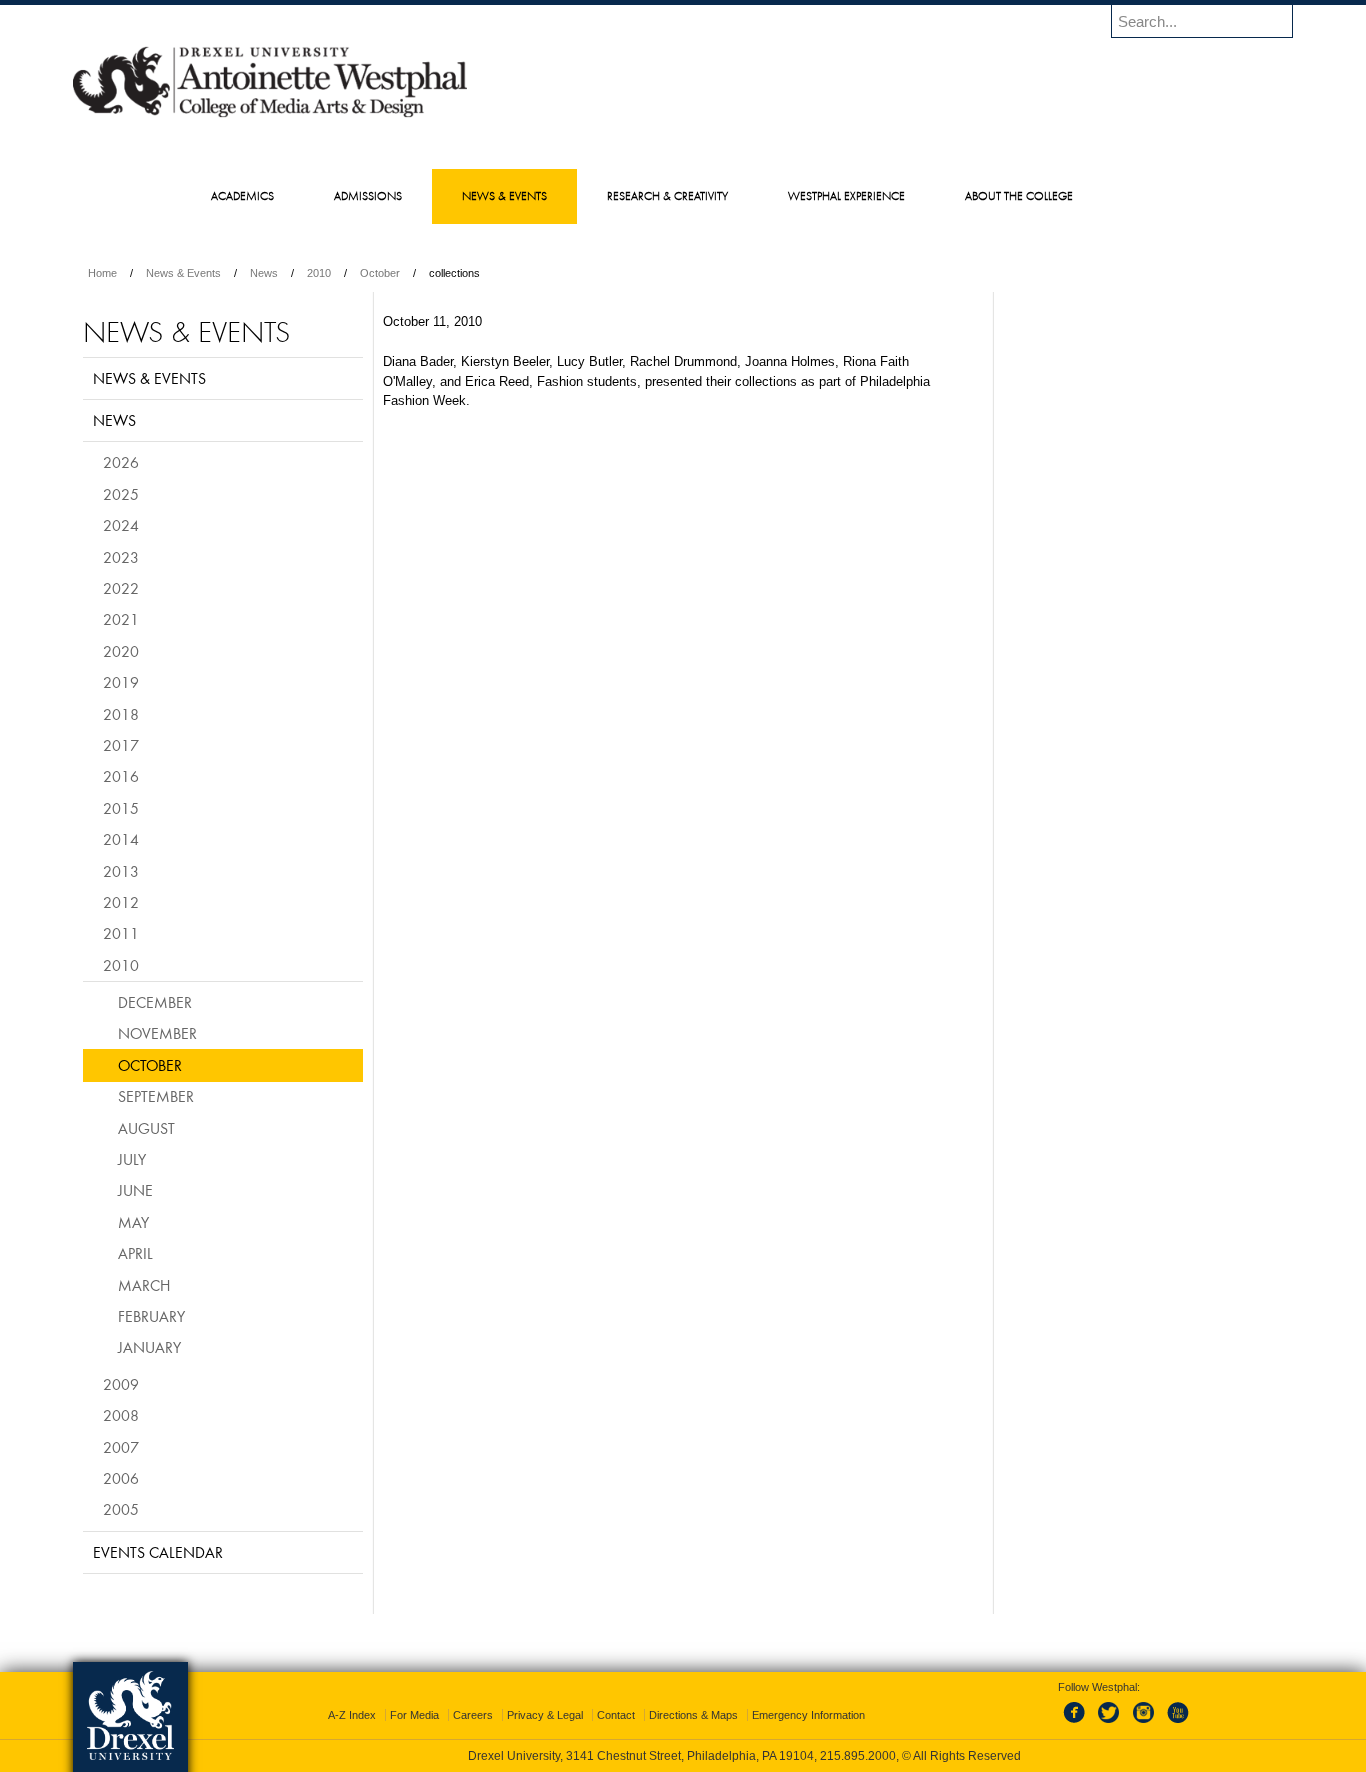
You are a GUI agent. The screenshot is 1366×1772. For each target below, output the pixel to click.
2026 (121, 462)
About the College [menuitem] (1019, 195)
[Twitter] (1111, 1724)
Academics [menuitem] (242, 195)
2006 (121, 1478)
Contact (616, 1715)
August (146, 1128)
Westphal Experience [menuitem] (846, 195)
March (144, 1285)
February (151, 1316)
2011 (121, 933)
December (155, 1002)
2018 (121, 714)
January (149, 1347)
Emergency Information (808, 1715)
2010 (319, 273)
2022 (121, 588)
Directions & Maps (693, 1715)
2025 (121, 494)
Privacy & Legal (545, 1715)
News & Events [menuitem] (504, 195)
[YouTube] (1177, 1724)
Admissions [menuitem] (368, 195)
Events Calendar (158, 1552)
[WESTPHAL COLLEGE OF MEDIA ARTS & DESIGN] (270, 116)
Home (102, 273)
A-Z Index (352, 1715)
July (132, 1159)
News (264, 273)
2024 (121, 525)
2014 (121, 839)
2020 (121, 651)
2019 (121, 682)
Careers (473, 1715)
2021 (121, 619)
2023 (121, 557)
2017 (121, 745)
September (156, 1096)
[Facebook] (1078, 1724)
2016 (121, 776)
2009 (121, 1384)
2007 (121, 1447)
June (135, 1190)
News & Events (183, 273)
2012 (121, 902)
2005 (121, 1509)
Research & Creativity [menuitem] (667, 195)
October (380, 273)
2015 (121, 808)
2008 (121, 1415)
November (157, 1033)
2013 (121, 871)
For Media (414, 1715)
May (133, 1222)
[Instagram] (1144, 1724)
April (135, 1253)
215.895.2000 (858, 1756)
